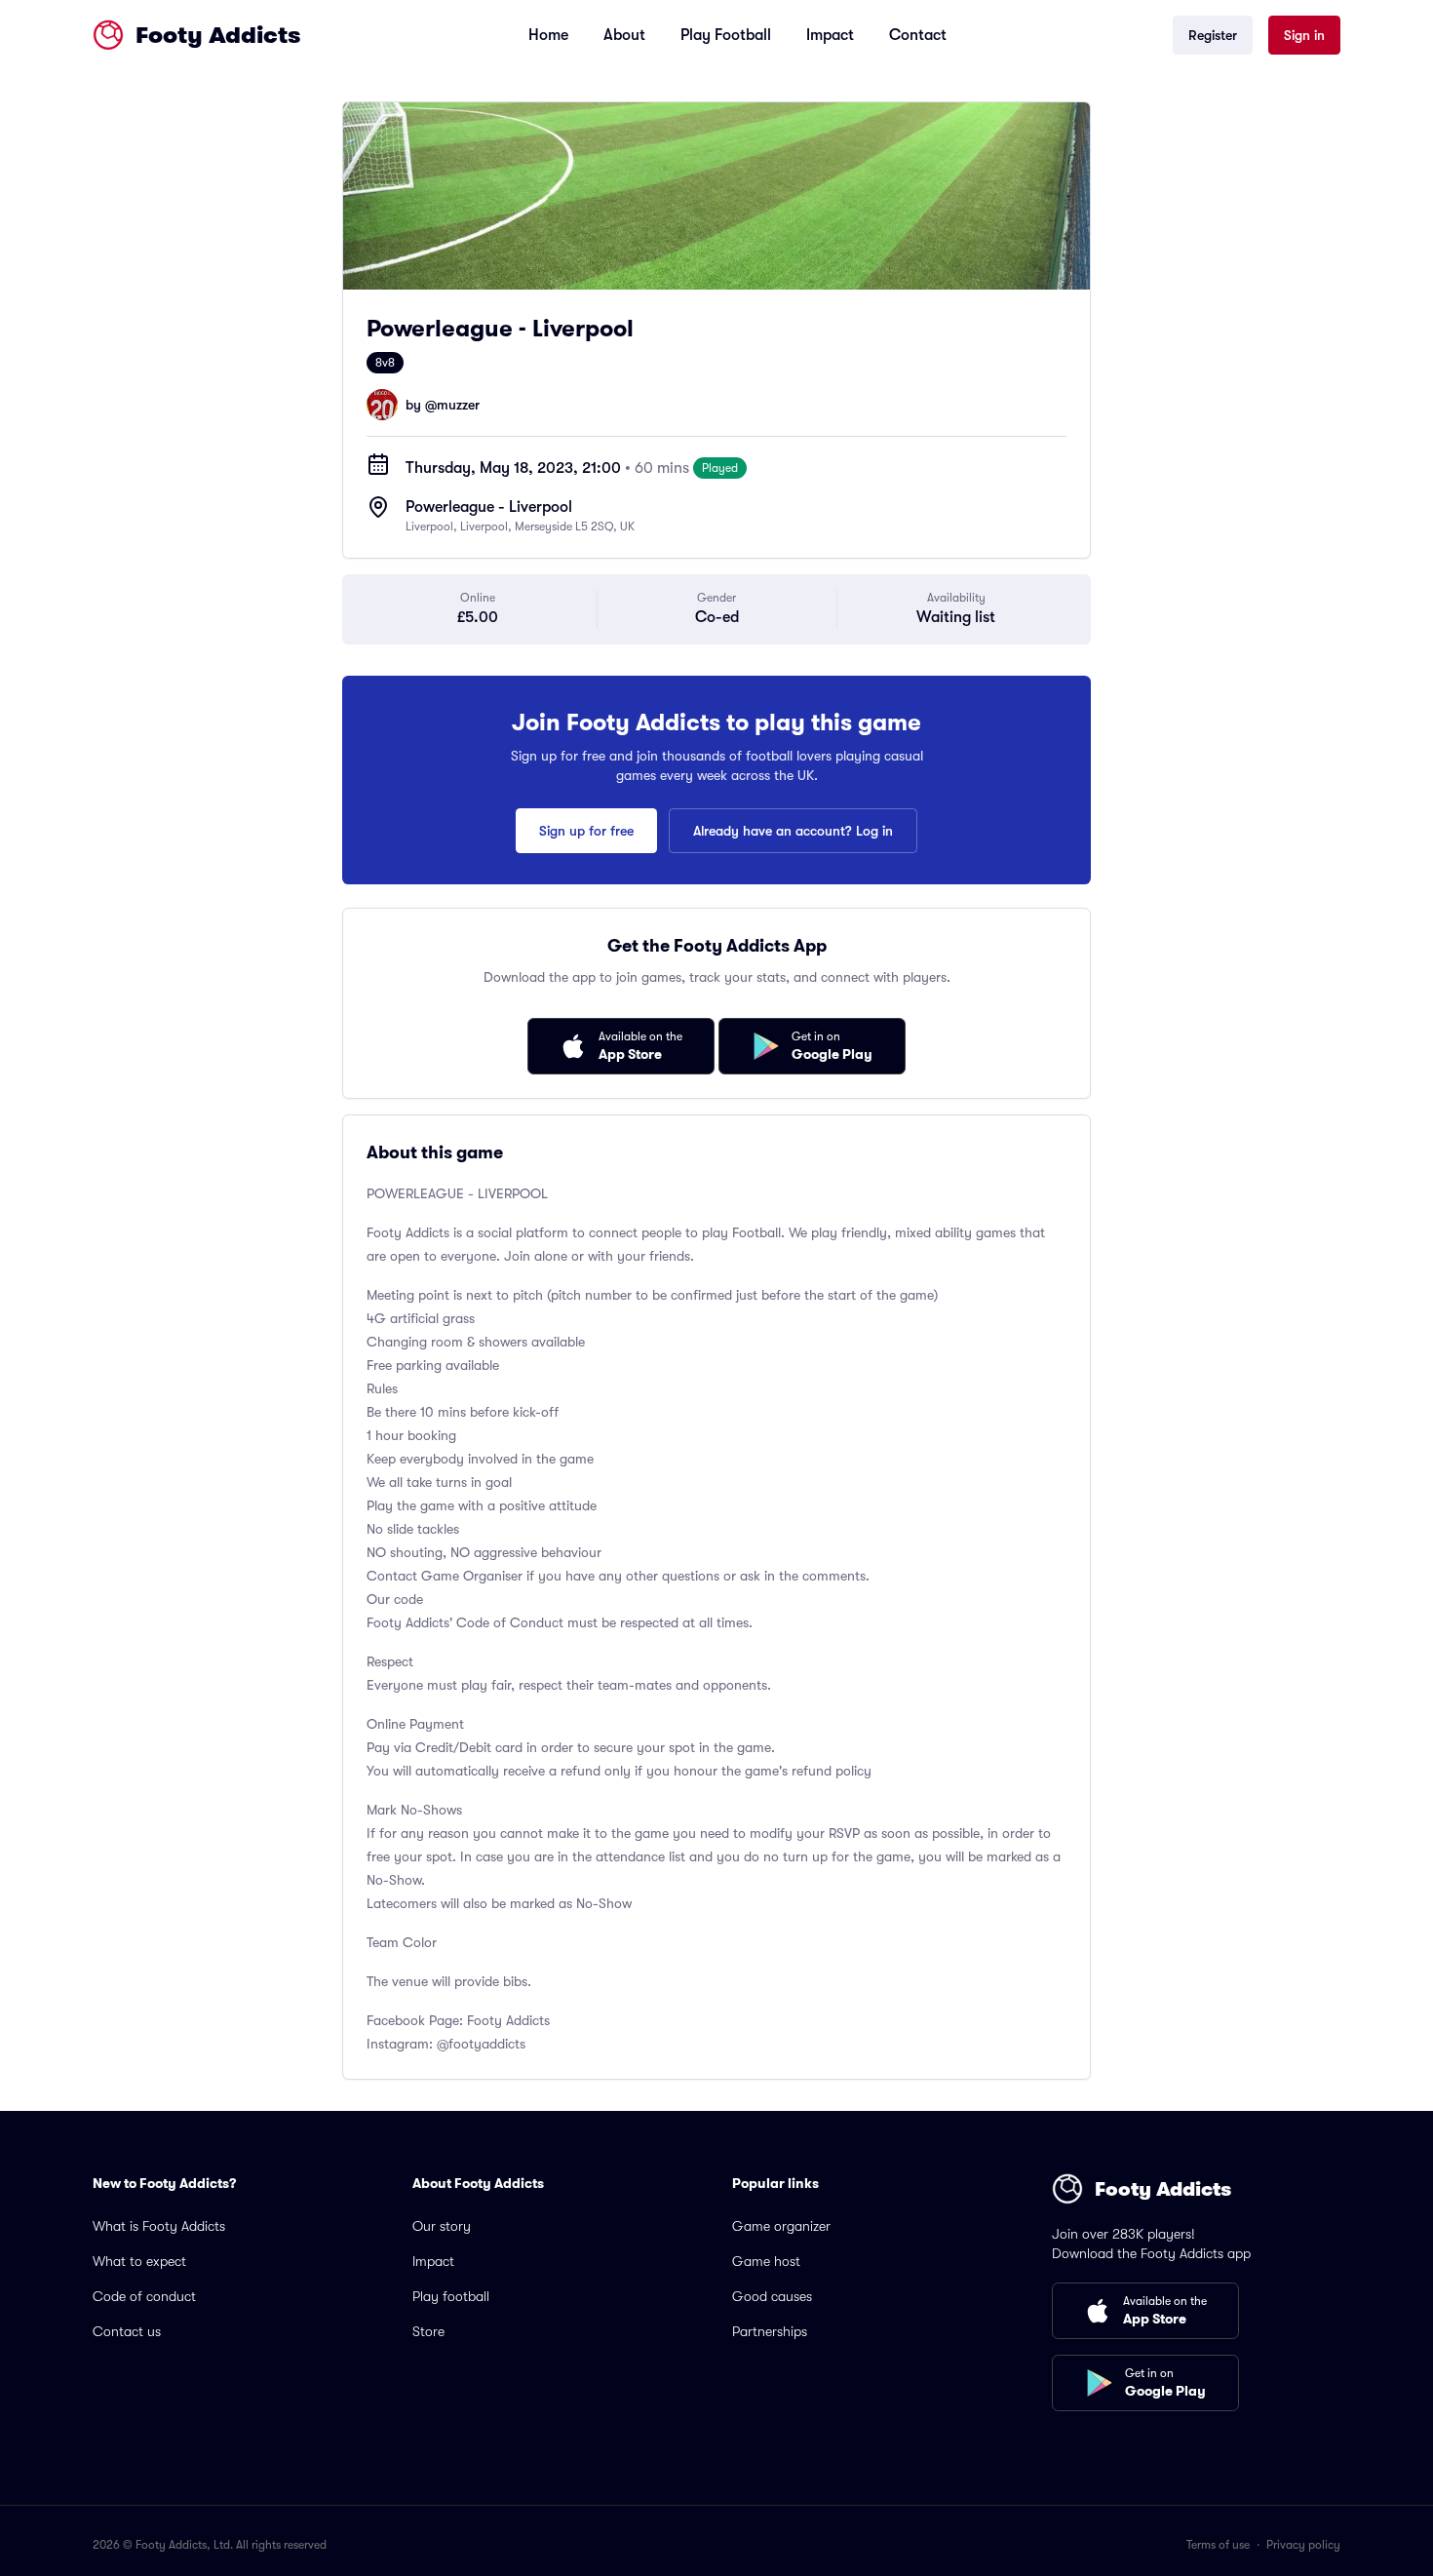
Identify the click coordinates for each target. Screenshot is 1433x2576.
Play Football (726, 35)
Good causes (772, 2296)
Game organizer (781, 2226)
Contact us (127, 2331)
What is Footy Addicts (159, 2226)
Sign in (1304, 35)
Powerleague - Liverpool (489, 507)
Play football (451, 2296)
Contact (918, 35)
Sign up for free (586, 831)
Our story (442, 2226)
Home (548, 35)
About (624, 35)
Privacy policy (1303, 2545)
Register (1213, 35)
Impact (830, 35)
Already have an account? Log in (793, 831)
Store (428, 2331)
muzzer (458, 405)
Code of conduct (144, 2296)
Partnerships (770, 2331)
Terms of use (1218, 2545)
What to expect (139, 2261)
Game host (766, 2261)
